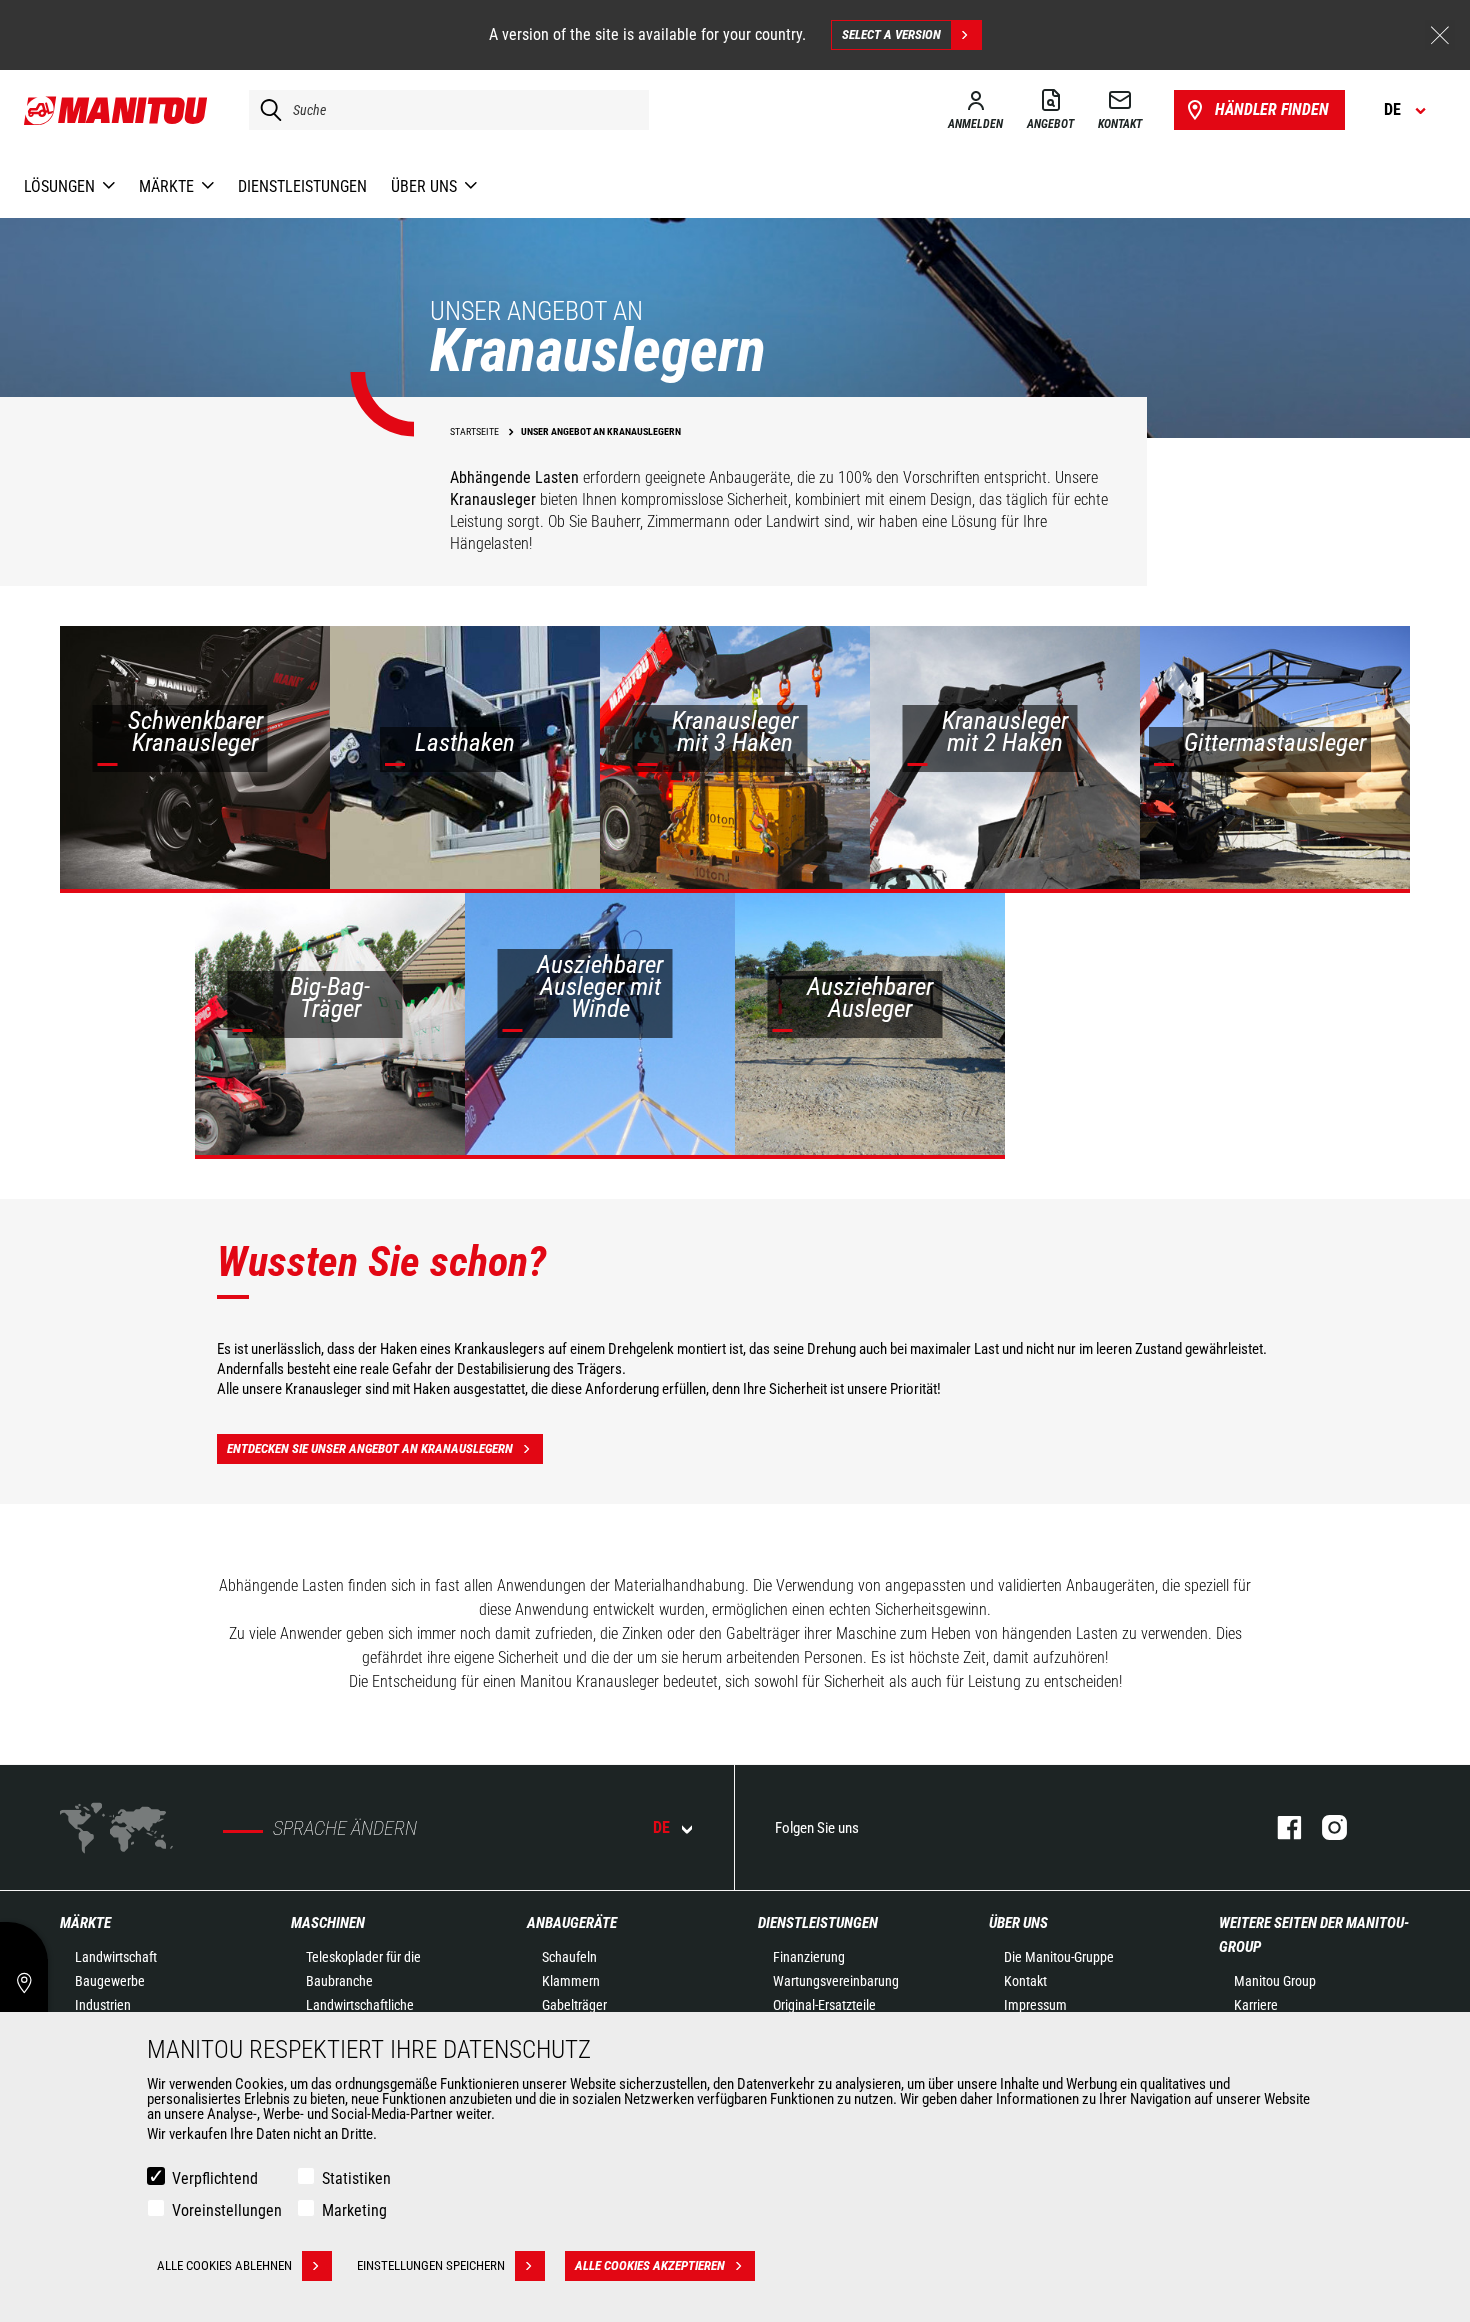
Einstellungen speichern (431, 2265)
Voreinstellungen (227, 2210)
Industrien (103, 2005)
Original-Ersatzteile (824, 2005)
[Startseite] (116, 110)
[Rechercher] (266, 110)
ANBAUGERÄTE (572, 1923)
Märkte (85, 1923)
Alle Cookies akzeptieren (650, 2265)
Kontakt (1025, 1981)
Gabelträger (574, 2005)
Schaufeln (569, 1957)
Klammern (571, 1981)
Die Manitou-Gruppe (1059, 1957)
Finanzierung (809, 1957)
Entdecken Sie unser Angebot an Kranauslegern (370, 1448)
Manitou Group (1275, 1981)
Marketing (354, 2210)
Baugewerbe (110, 1981)
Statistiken (356, 2178)
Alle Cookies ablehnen (224, 2265)
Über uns (1018, 1923)
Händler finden (1272, 109)
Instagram (1324, 1827)
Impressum (1035, 2005)
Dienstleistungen (818, 1923)
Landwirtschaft (116, 1957)
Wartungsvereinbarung (836, 1981)
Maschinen (328, 1923)
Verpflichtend (215, 2178)
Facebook (1279, 1827)
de (661, 1827)
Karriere (1256, 2005)
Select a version (891, 34)
